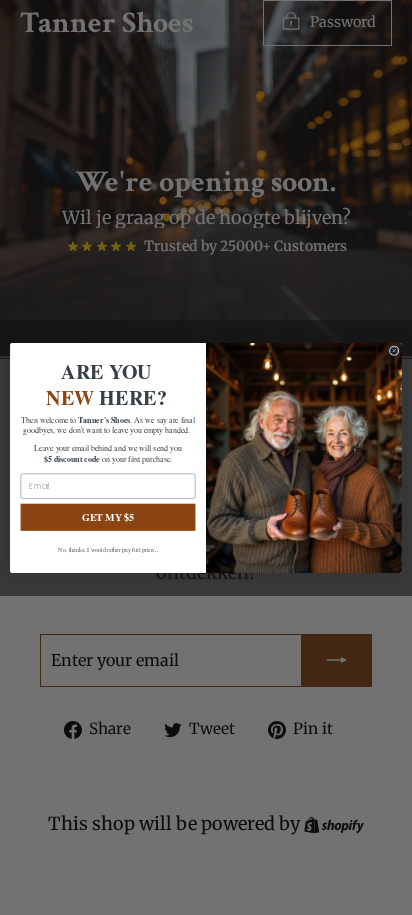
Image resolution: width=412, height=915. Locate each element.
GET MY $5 (108, 516)
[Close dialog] (394, 350)
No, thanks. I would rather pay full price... (108, 549)
